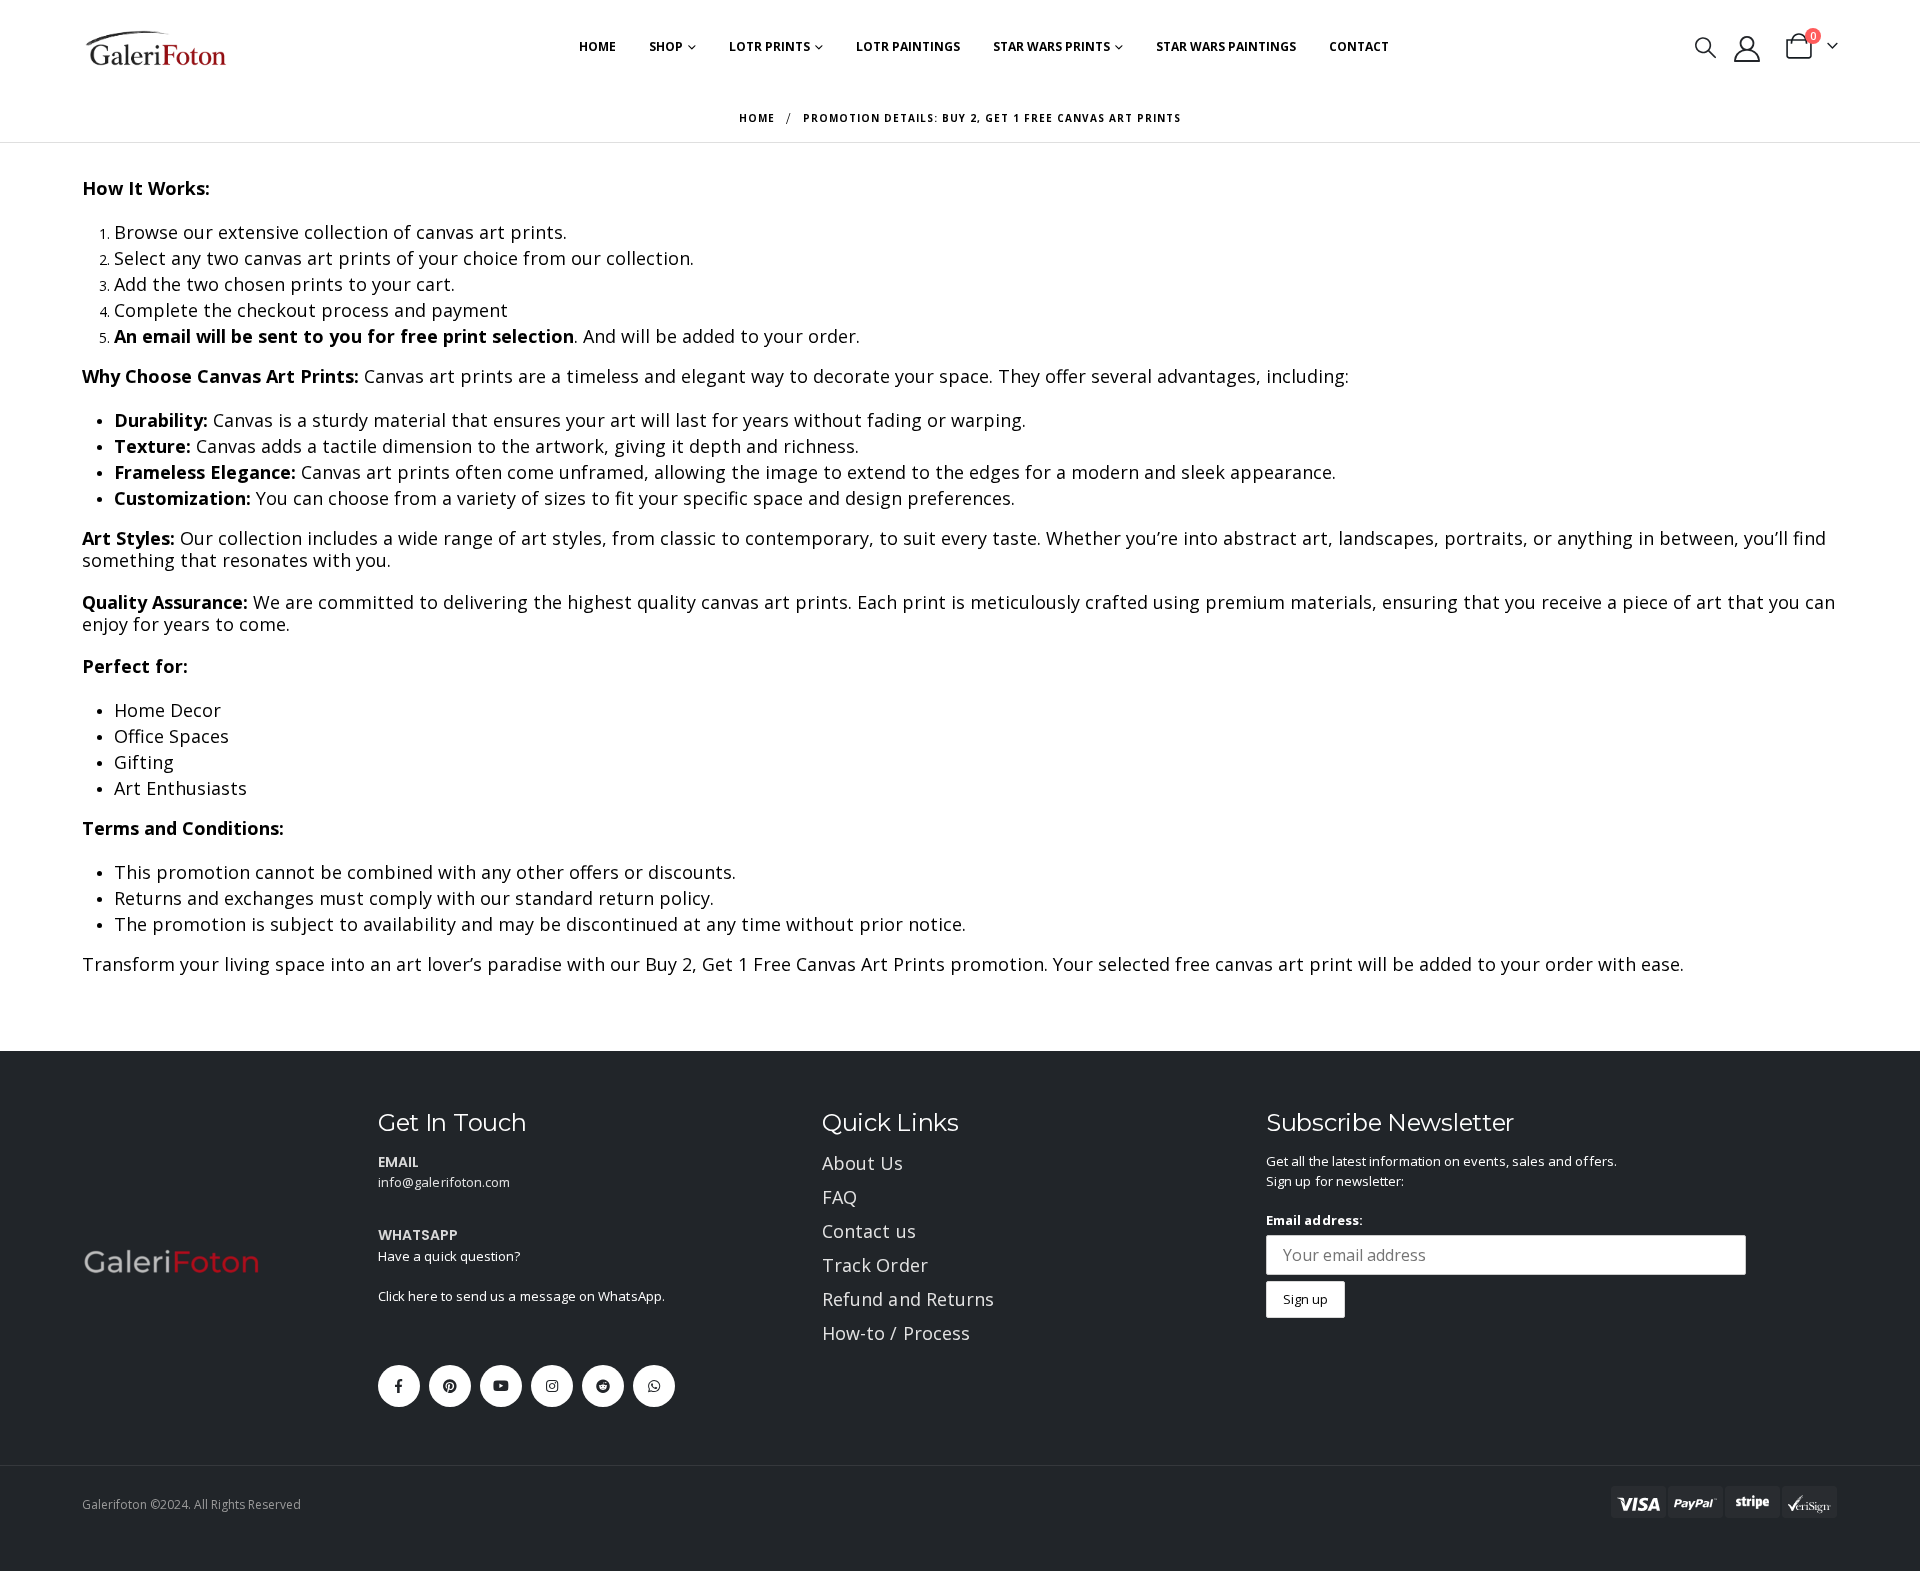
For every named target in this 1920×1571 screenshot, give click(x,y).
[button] (1704, 47)
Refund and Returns (908, 1299)
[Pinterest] (450, 1386)
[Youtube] (501, 1386)
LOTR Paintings (908, 46)
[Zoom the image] (172, 1260)
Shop (666, 46)
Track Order (875, 1265)
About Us (863, 1163)
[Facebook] (399, 1386)
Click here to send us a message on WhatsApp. (521, 1296)
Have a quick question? (449, 1256)
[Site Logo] (157, 47)
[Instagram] (552, 1386)
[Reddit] (603, 1386)
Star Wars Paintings (1226, 46)
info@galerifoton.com (444, 1182)
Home (597, 46)
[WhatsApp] (654, 1386)
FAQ (839, 1197)
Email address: (1314, 1220)
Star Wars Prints (1051, 46)
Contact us (869, 1231)
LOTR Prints (769, 46)
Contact (1359, 46)
